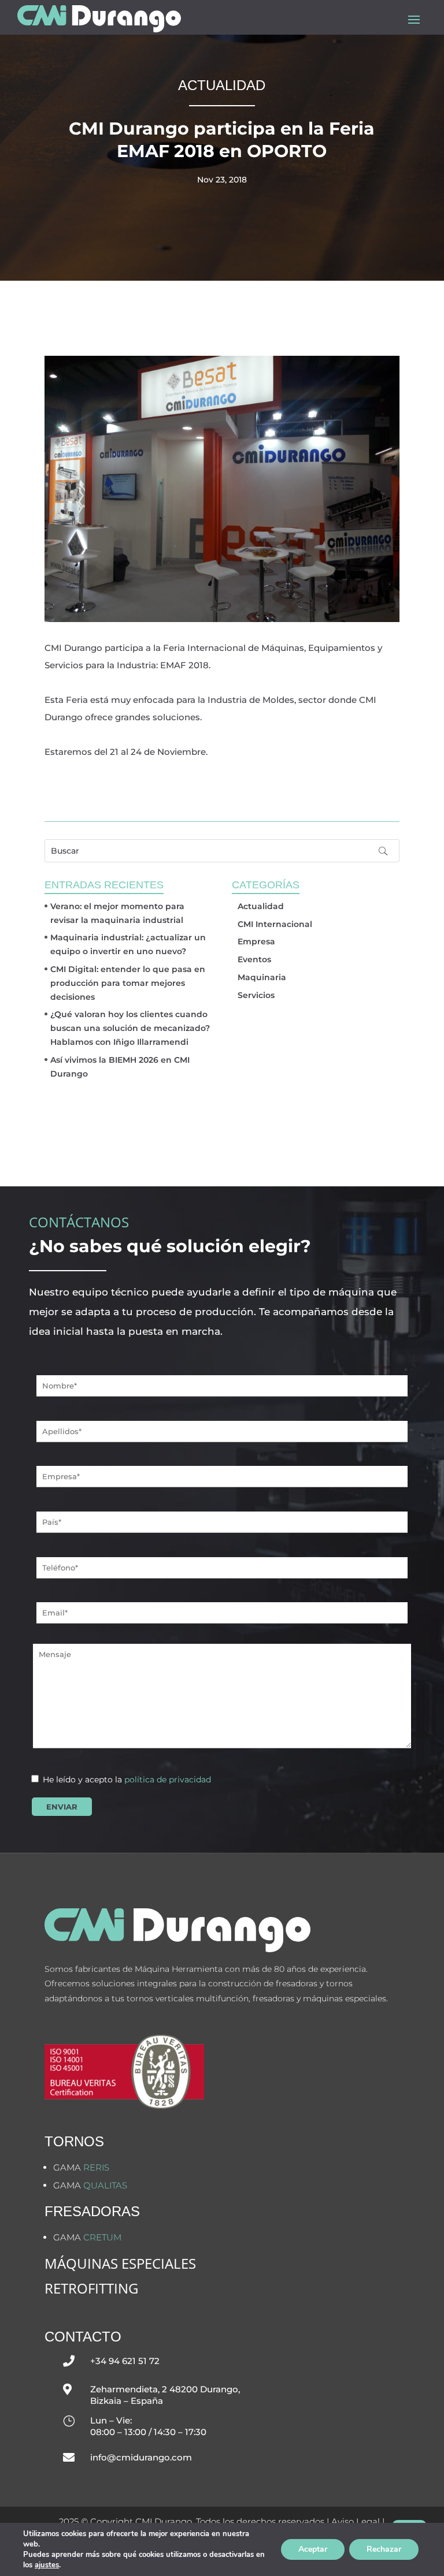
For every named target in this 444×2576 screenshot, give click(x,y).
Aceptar (313, 2549)
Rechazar (384, 2549)
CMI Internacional (275, 924)
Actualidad (261, 906)
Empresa (256, 941)
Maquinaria (262, 977)
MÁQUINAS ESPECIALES (120, 2263)
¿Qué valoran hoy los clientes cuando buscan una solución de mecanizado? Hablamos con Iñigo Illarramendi (130, 1028)
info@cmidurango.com (141, 2457)
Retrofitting (91, 2288)
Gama (81, 2167)
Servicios (256, 995)
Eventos (254, 959)
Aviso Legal (356, 2521)
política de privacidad (168, 1780)
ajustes (47, 2565)
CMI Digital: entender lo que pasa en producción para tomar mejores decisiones (128, 983)
